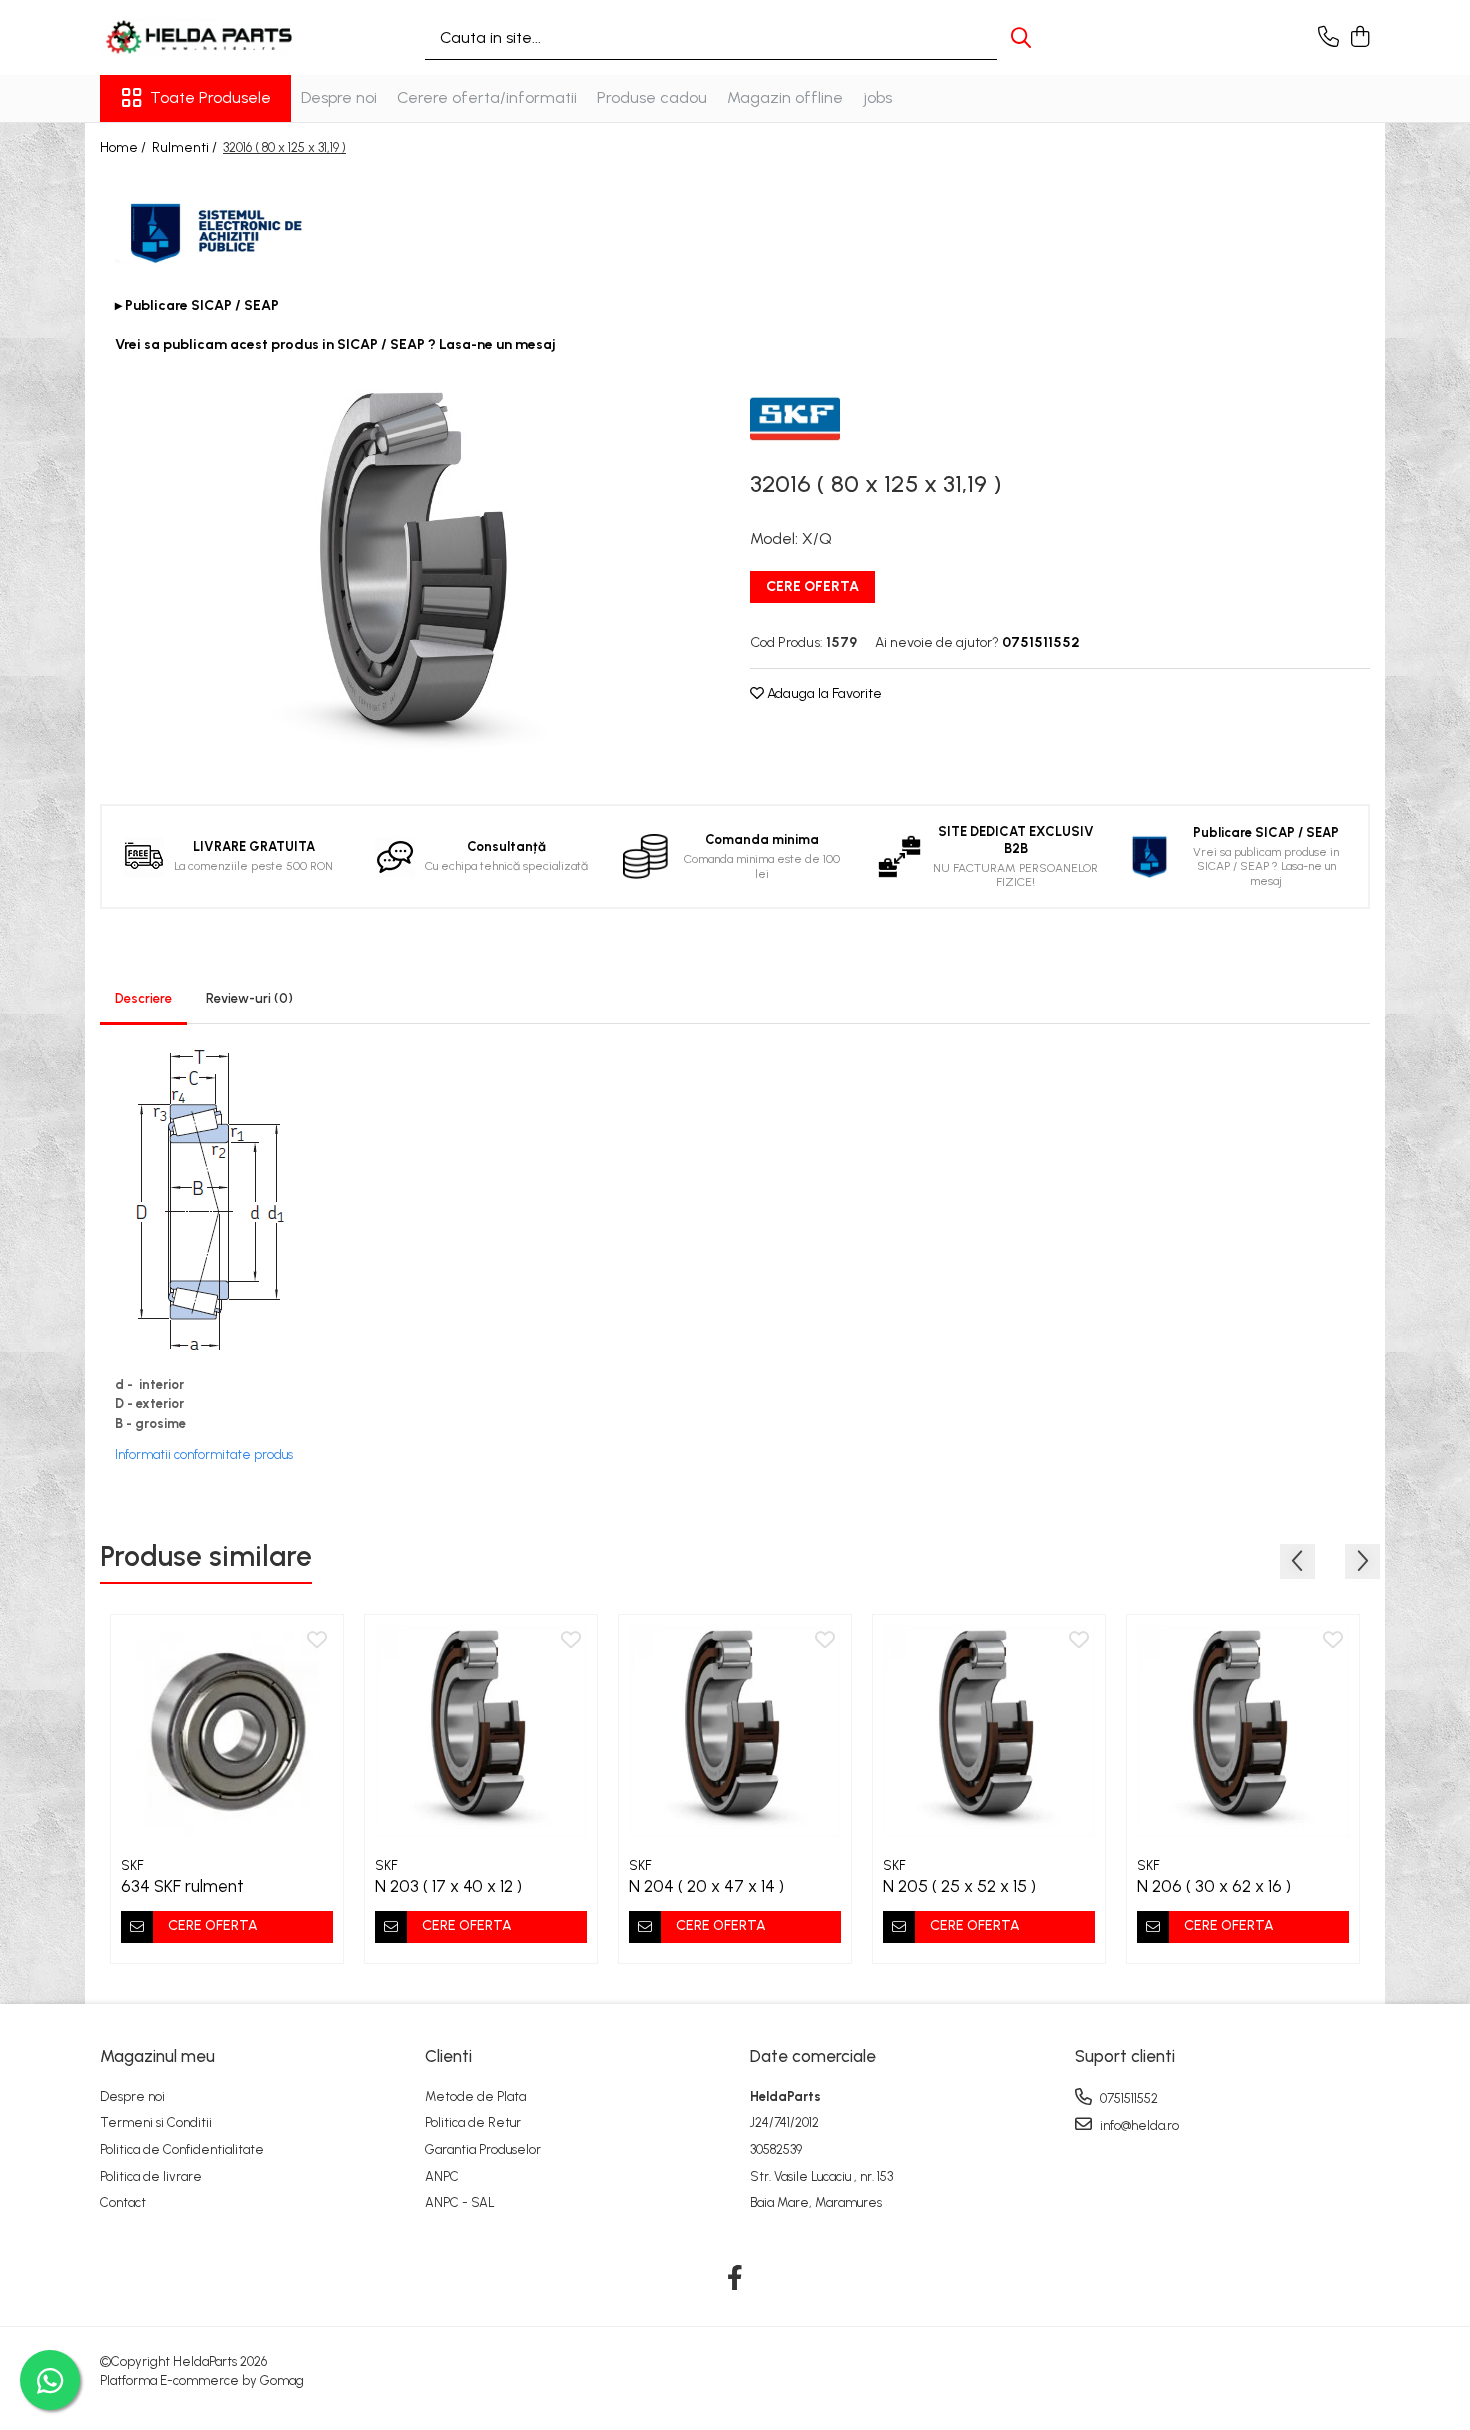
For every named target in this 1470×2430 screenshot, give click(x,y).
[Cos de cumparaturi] (1359, 38)
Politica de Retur (473, 2122)
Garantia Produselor (483, 2149)
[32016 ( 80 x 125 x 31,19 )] (410, 565)
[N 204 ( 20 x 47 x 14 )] (735, 1731)
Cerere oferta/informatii (487, 97)
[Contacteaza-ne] (1328, 38)
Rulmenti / (186, 147)
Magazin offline (785, 97)
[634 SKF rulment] (227, 1731)
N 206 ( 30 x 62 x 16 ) (1214, 1886)
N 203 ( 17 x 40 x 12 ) (448, 1886)
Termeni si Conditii (156, 2122)
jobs (877, 97)
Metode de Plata (475, 2096)
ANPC (442, 2176)
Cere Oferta (812, 586)
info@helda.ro (1138, 2125)
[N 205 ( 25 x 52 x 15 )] (989, 1731)
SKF (132, 1865)
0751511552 (1127, 2098)
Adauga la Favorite (823, 693)
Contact (123, 2202)
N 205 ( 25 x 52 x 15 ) (959, 1886)
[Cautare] (1021, 37)
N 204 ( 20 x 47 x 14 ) (706, 1886)
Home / (124, 147)
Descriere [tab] (143, 998)
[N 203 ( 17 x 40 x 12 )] (481, 1731)
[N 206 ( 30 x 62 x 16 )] (1243, 1731)
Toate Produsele (210, 97)
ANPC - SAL (460, 2202)
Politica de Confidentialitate (182, 2149)
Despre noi (339, 97)
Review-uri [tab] (249, 998)
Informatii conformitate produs (204, 1454)
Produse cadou (652, 97)
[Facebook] (735, 2279)
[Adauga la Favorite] (317, 1641)
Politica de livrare (151, 2176)
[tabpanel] (410, 565)
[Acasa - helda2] (200, 37)
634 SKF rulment (182, 1886)
